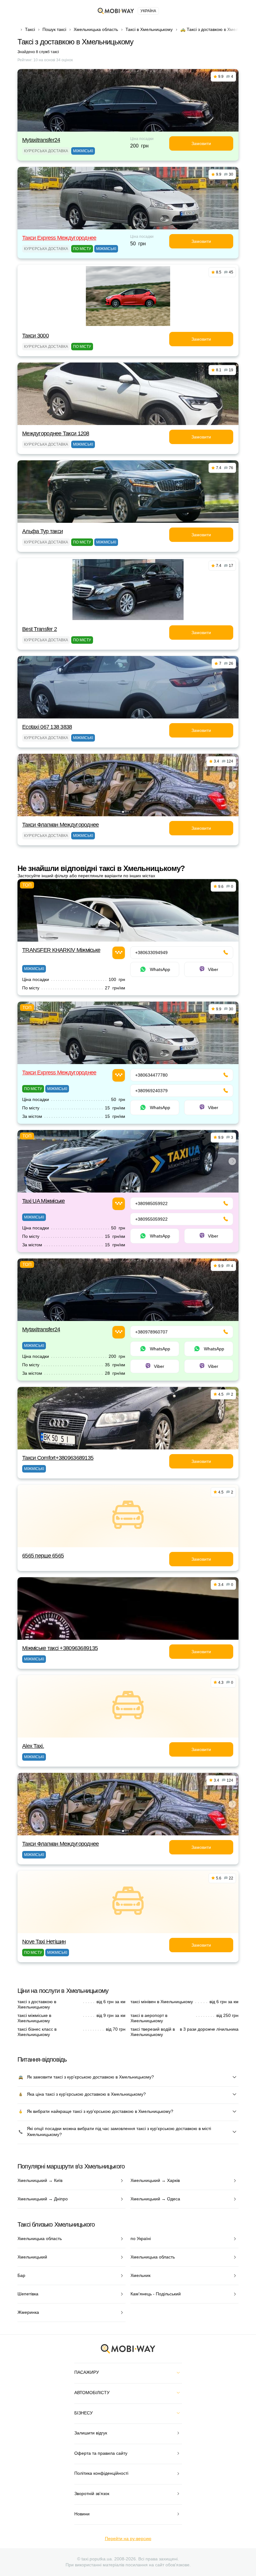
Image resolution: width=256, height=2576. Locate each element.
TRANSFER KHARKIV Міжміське (61, 950)
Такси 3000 (35, 336)
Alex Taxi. (33, 1746)
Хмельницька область (96, 29)
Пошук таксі (54, 29)
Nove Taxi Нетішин (44, 1942)
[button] (123, 812)
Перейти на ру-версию (128, 2538)
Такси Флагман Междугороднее (61, 825)
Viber (213, 969)
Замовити (201, 143)
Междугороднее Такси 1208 (56, 433)
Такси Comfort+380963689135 (58, 1458)
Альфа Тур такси (42, 531)
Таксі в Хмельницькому (149, 29)
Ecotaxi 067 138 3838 (47, 727)
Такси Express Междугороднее (59, 238)
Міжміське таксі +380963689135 (60, 1648)
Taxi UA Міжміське (44, 1201)
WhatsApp (160, 969)
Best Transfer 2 (39, 629)
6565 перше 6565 (43, 1556)
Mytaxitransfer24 (41, 140)
